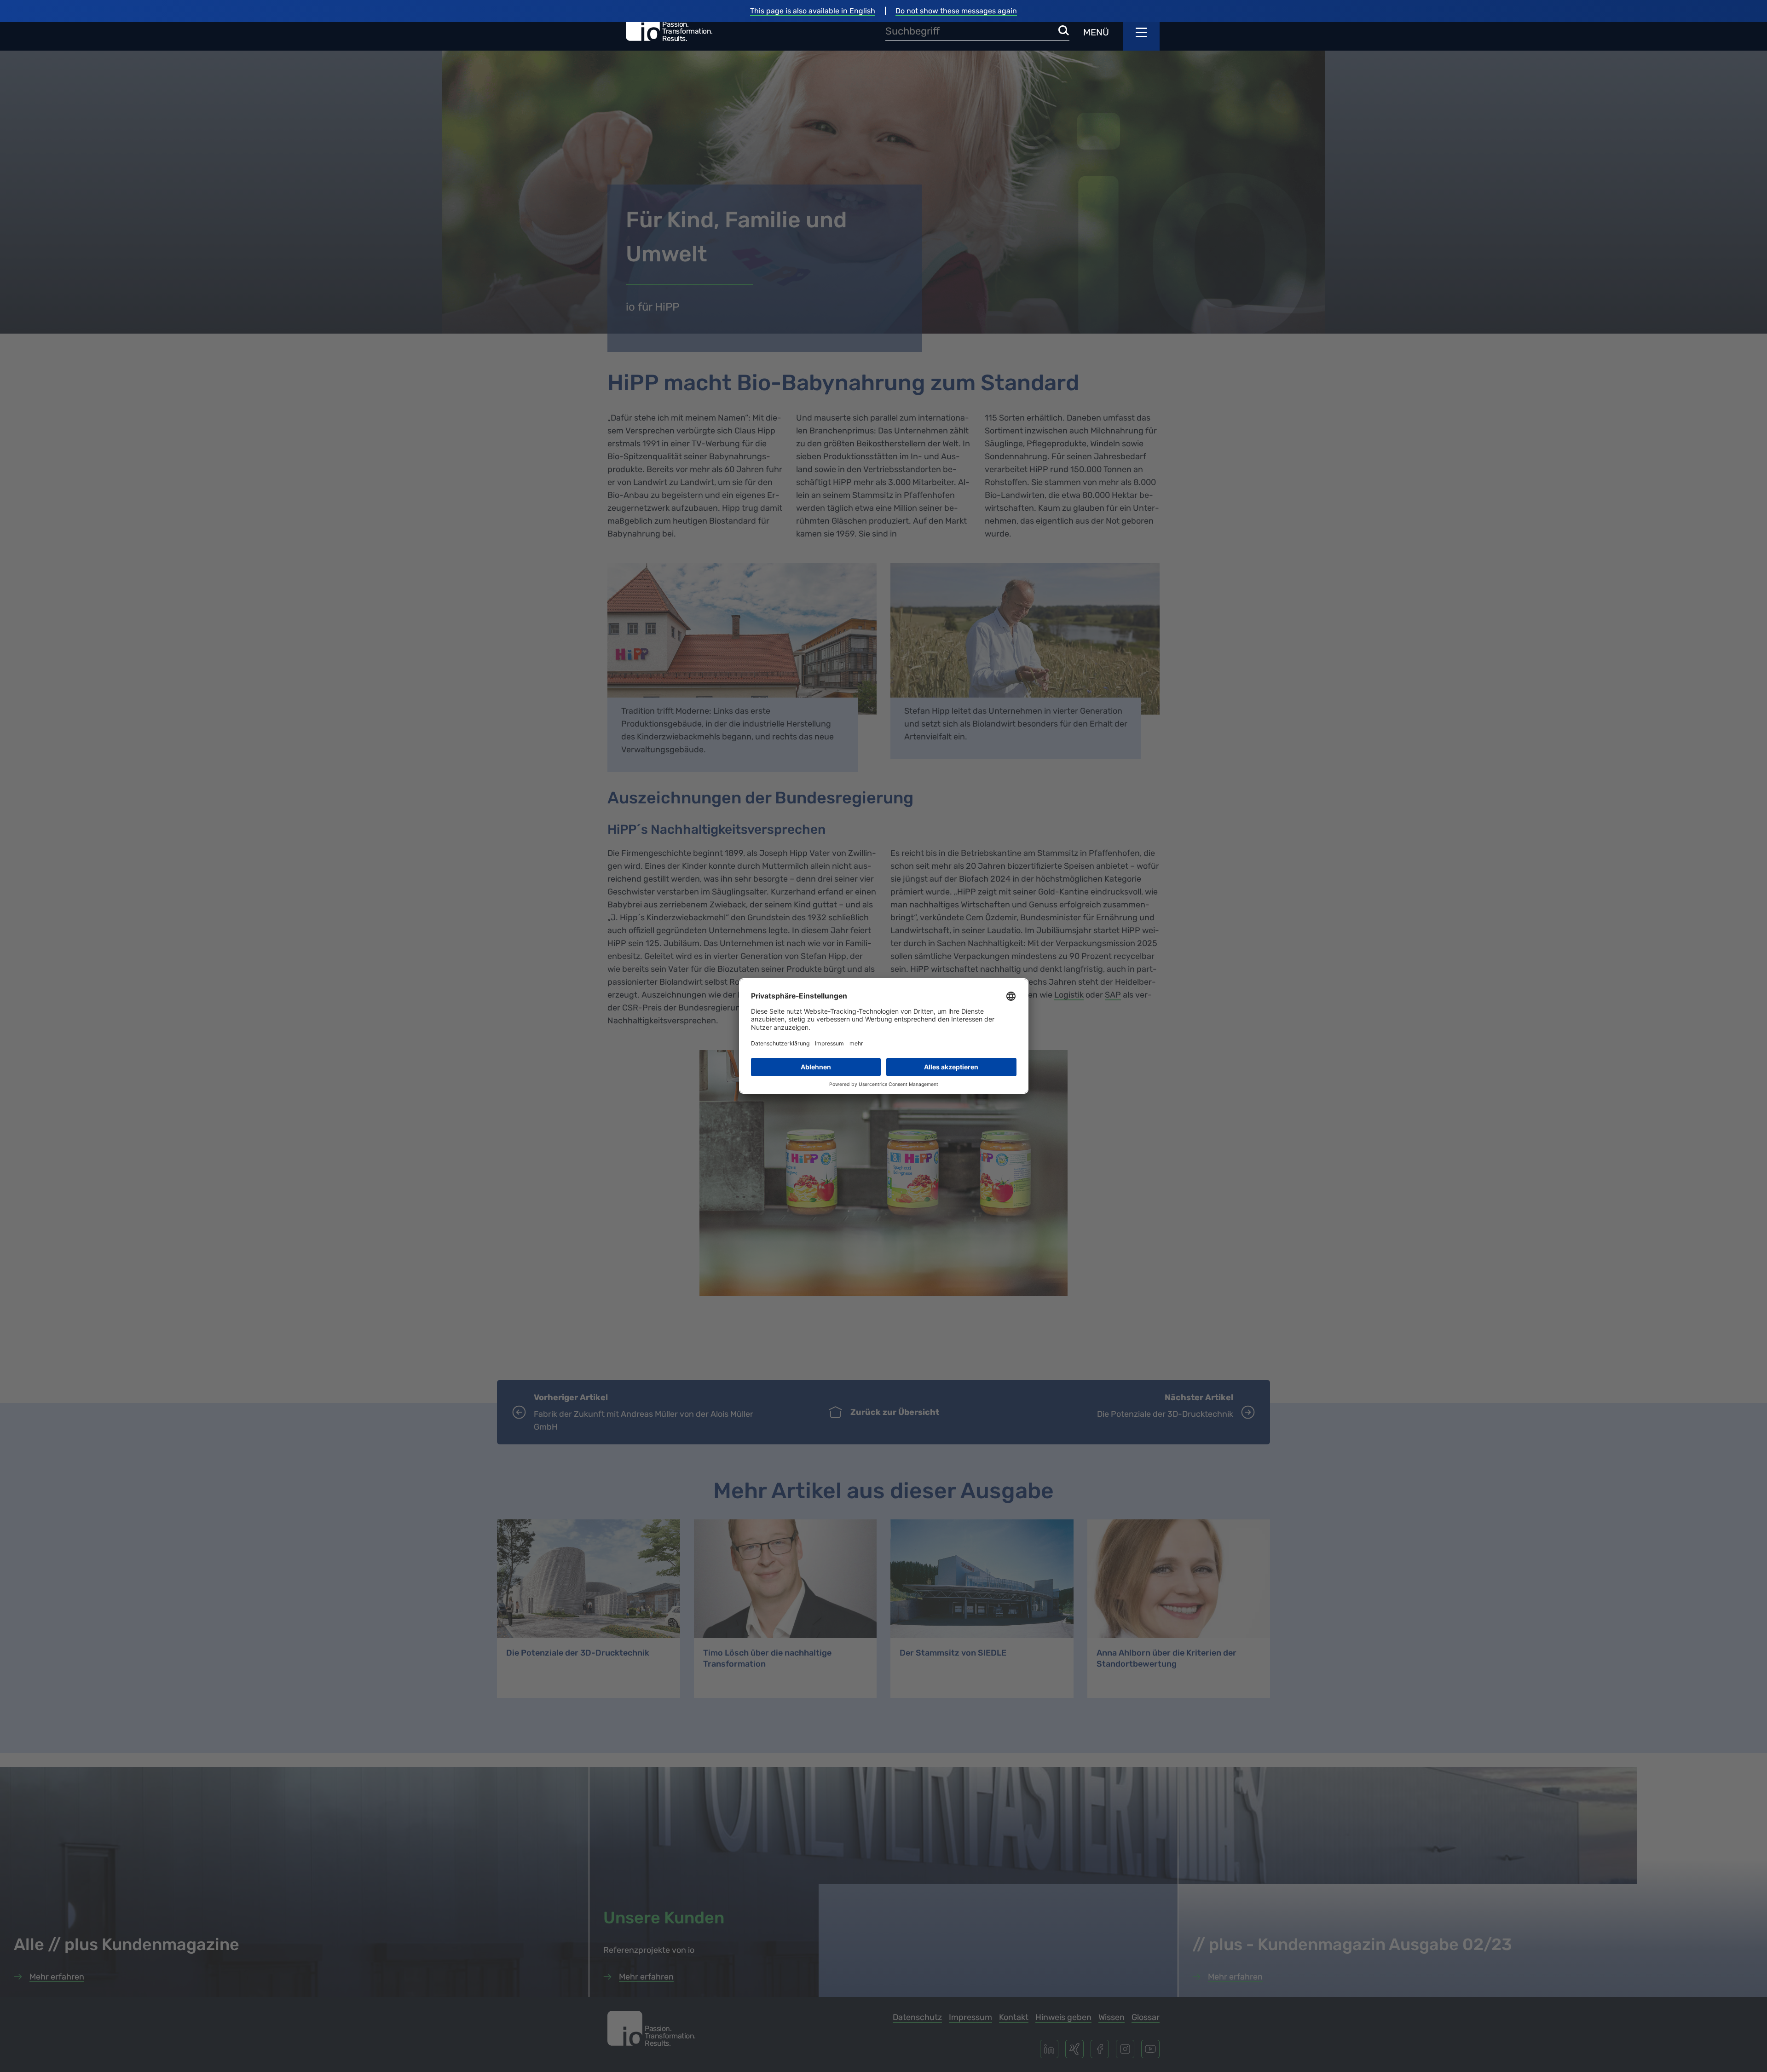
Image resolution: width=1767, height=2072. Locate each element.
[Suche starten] (1064, 31)
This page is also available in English (813, 11)
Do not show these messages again (956, 11)
